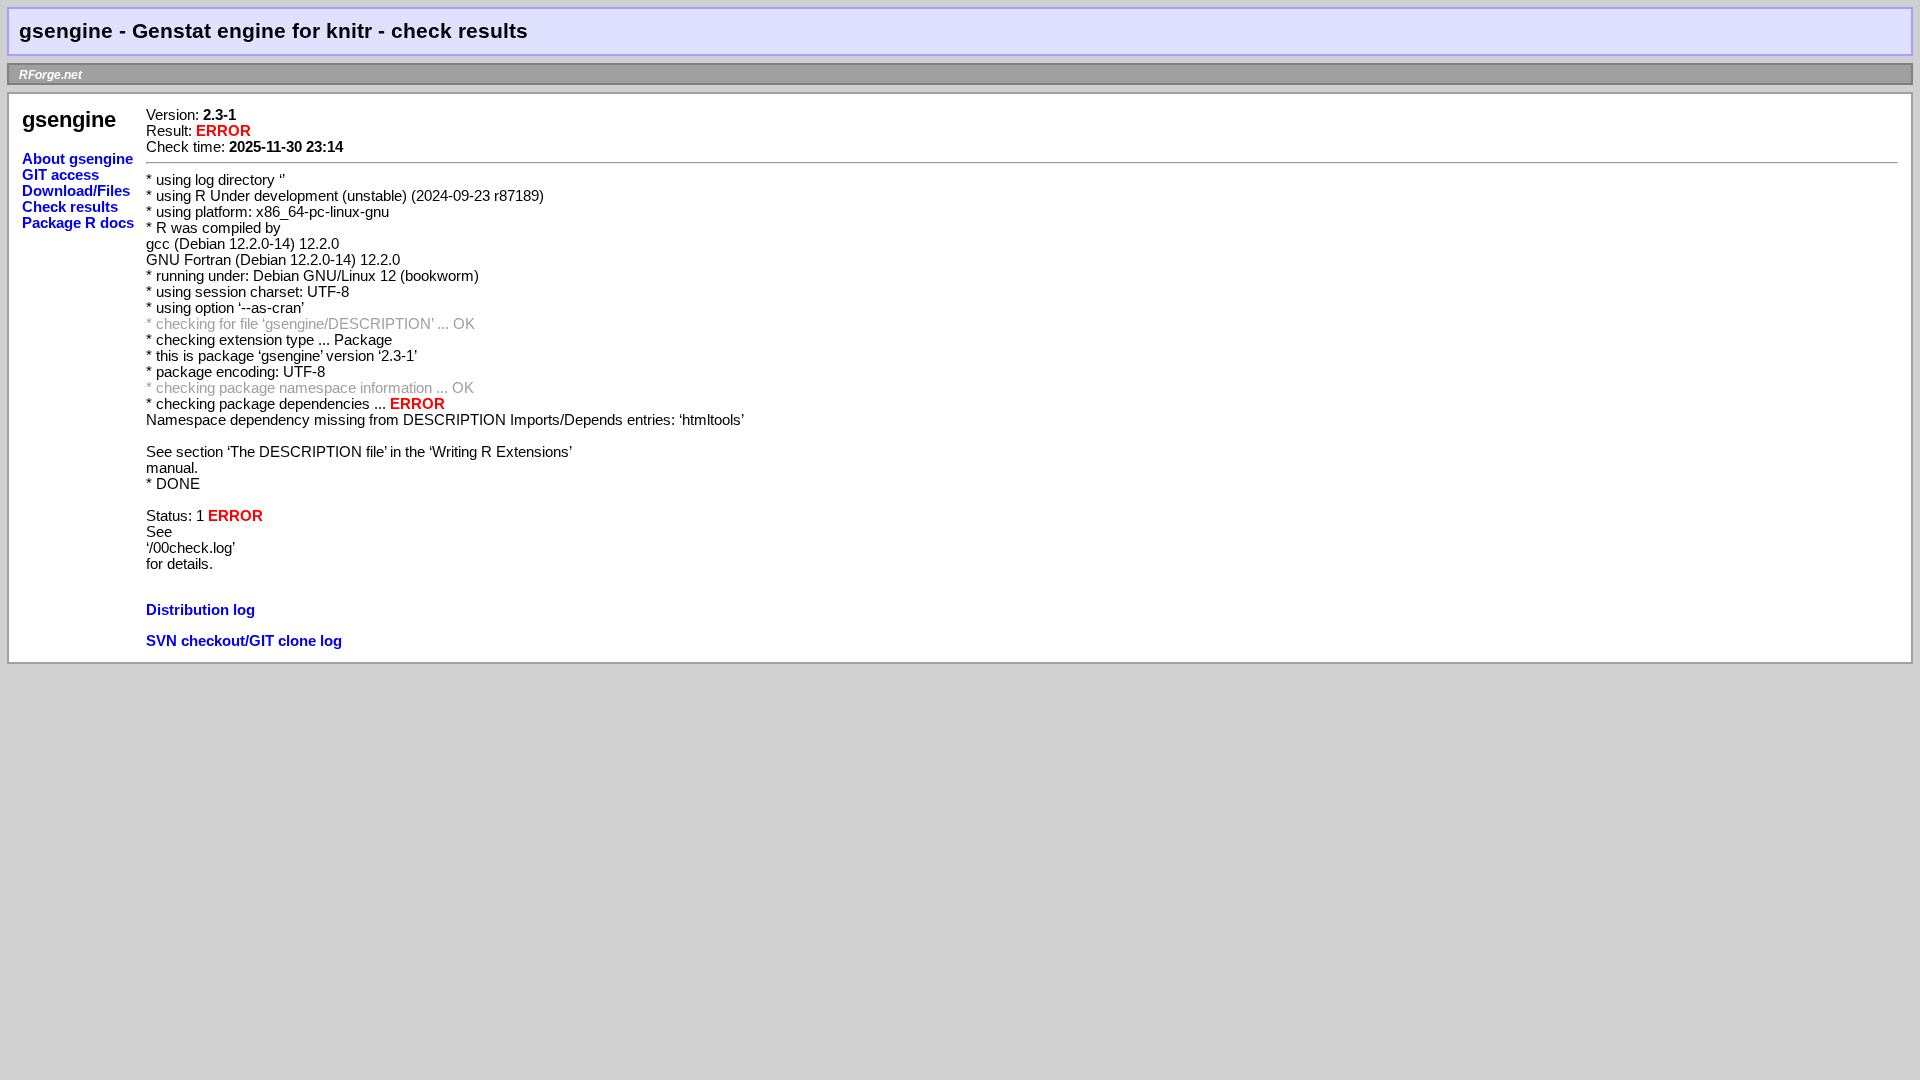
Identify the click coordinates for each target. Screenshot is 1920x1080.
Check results (70, 207)
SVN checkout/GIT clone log (244, 641)
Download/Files (76, 191)
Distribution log (200, 610)
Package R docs (78, 223)
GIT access (60, 175)
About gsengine (77, 159)
